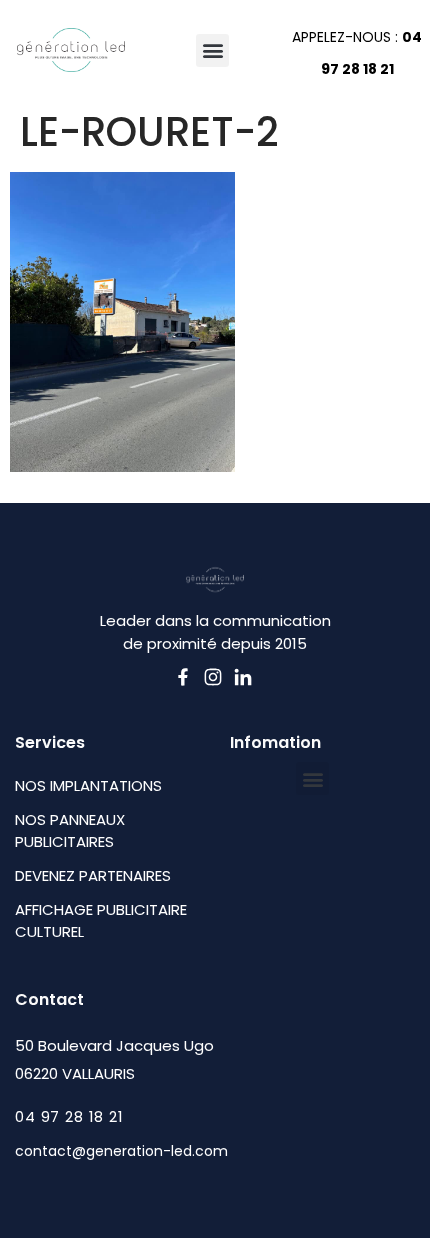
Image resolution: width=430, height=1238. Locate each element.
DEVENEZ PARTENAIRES (93, 875)
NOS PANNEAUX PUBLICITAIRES (70, 830)
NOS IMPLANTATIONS (88, 785)
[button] (212, 50)
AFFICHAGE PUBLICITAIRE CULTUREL (101, 920)
